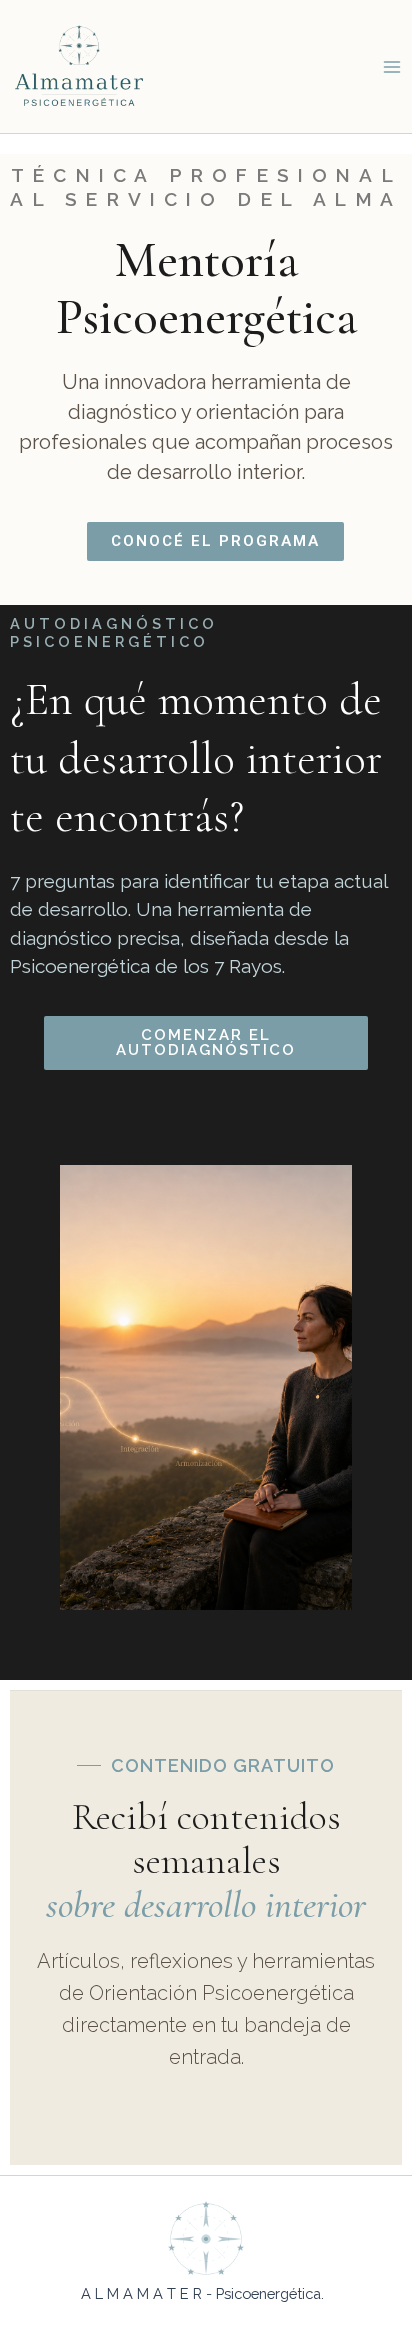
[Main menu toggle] (392, 66)
